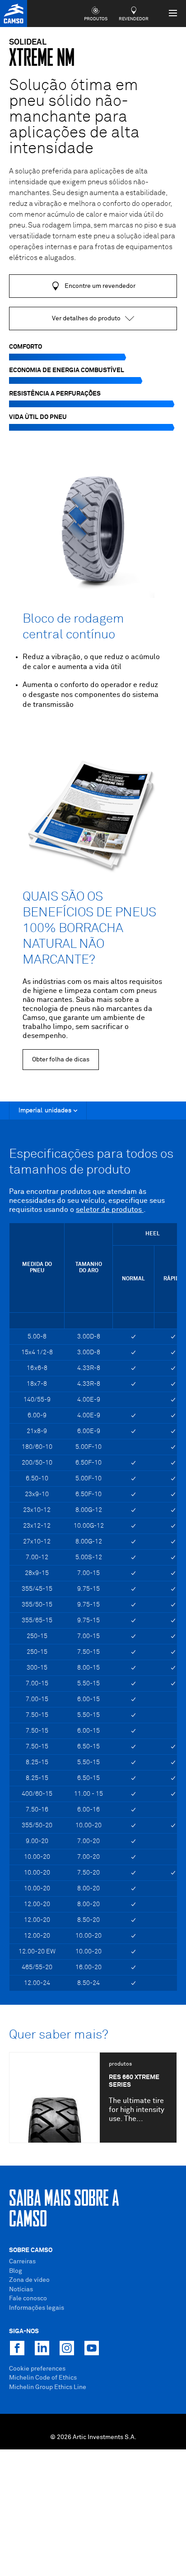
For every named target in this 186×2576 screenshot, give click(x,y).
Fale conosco (28, 2298)
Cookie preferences (37, 2369)
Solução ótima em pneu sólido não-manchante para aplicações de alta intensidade (74, 117)
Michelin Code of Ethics (43, 2378)
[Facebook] (17, 2348)
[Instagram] (67, 2348)
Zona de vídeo (29, 2280)
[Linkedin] (42, 2348)
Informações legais (37, 2308)
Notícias (21, 2289)
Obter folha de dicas (61, 1060)
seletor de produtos (110, 1210)
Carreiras (22, 2262)
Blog (16, 2271)
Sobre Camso (31, 2250)
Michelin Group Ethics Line (48, 2387)
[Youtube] (92, 2348)
